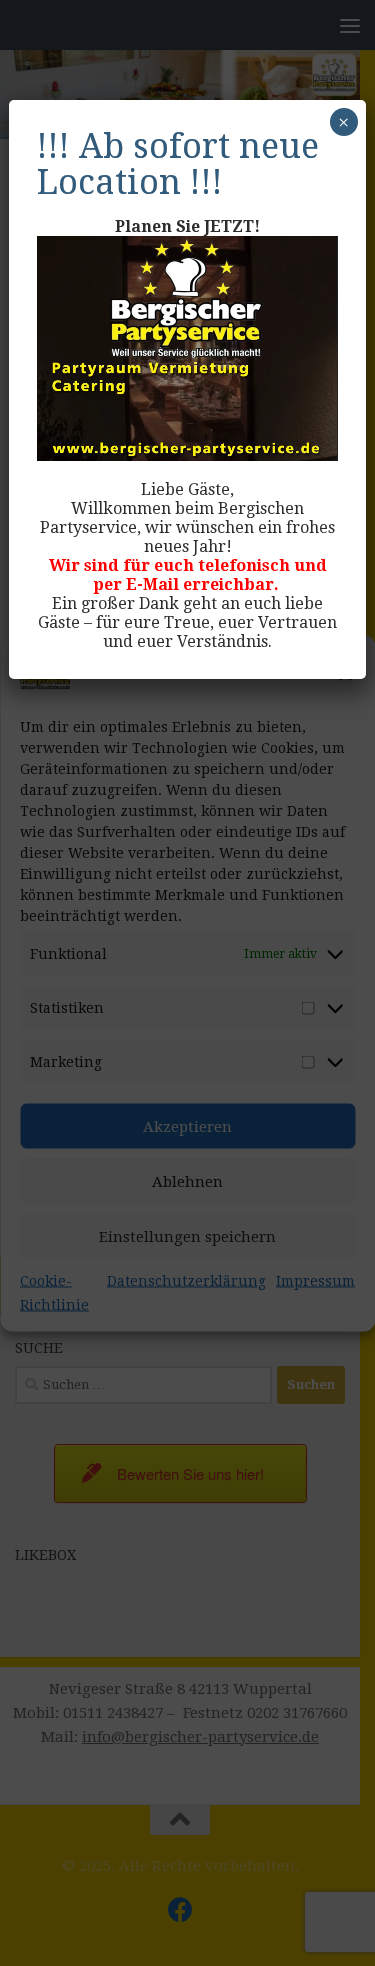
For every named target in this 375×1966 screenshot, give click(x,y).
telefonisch (244, 565)
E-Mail (152, 584)
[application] (187, 348)
